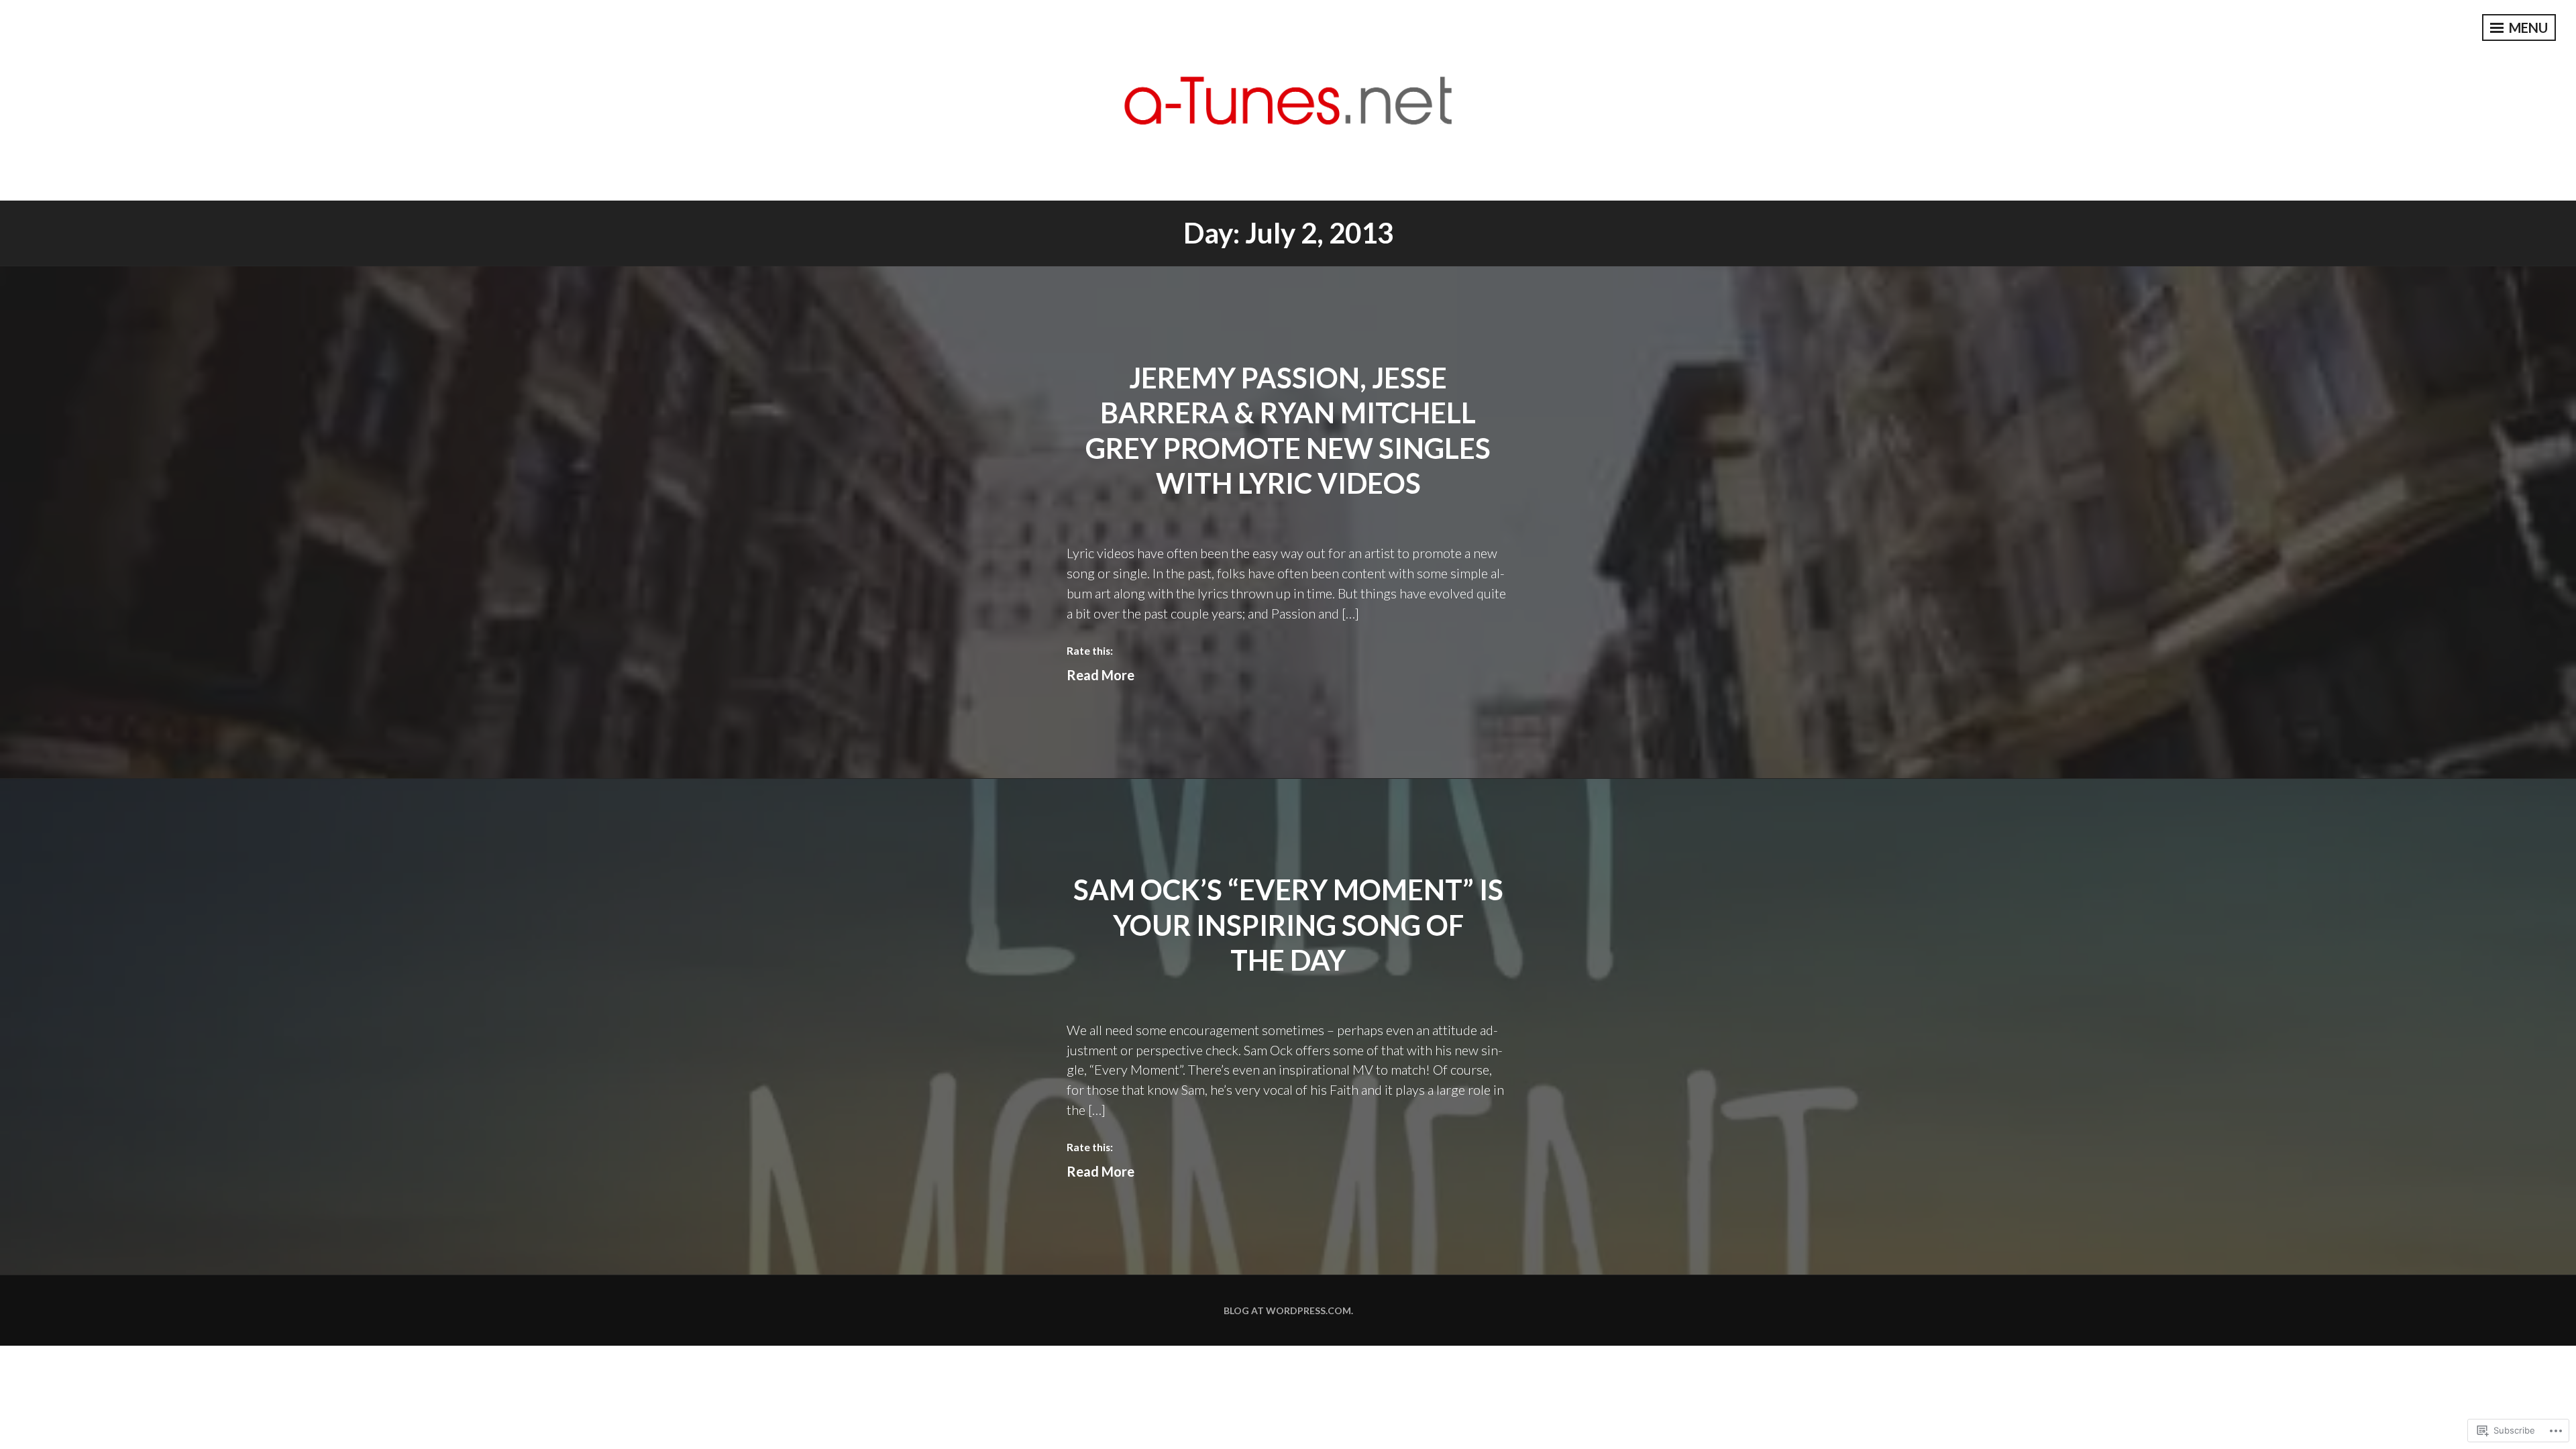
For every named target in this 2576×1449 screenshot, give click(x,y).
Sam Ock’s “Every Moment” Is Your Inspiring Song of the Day (1288, 925)
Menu (2527, 28)
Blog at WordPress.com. (1288, 1310)
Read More (1101, 675)
